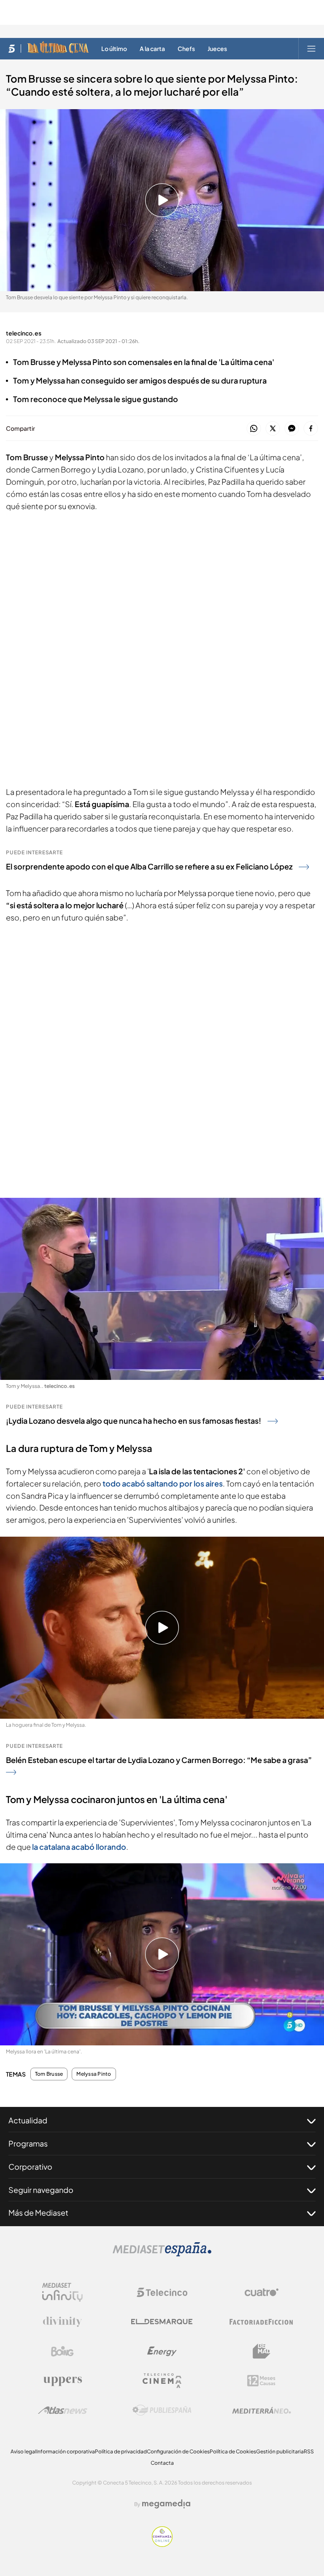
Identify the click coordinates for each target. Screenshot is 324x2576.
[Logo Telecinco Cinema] (162, 2381)
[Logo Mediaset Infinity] (62, 2292)
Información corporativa (66, 2451)
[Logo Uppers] (62, 2381)
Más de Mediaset (38, 2212)
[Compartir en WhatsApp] (254, 429)
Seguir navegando (41, 2190)
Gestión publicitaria (280, 2451)
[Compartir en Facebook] (311, 429)
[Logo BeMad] (262, 2351)
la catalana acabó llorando (79, 1847)
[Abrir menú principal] (311, 48)
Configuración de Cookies (178, 2451)
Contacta (162, 2463)
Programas (28, 2143)
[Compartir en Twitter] (273, 429)
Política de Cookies (233, 2451)
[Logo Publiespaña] (162, 2410)
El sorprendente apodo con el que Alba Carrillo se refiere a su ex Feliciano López (149, 866)
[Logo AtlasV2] (63, 2410)
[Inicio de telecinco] (12, 48)
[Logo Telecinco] (162, 2292)
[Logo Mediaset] (162, 2254)
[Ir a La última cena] (58, 48)
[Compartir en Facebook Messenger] (292, 429)
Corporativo (30, 2167)
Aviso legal (23, 2451)
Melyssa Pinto (94, 2074)
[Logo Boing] (62, 2351)
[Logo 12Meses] (261, 2381)
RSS (309, 2451)
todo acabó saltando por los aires (163, 1483)
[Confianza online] (162, 2544)
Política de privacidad (121, 2451)
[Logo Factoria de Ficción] (262, 2322)
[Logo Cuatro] (262, 2292)
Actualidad (28, 2120)
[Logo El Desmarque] (162, 2322)
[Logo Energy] (162, 2351)
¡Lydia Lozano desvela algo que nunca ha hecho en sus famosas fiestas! (134, 1421)
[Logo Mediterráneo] (262, 2410)
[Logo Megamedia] (166, 2504)
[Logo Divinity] (62, 2322)
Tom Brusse (49, 2074)
